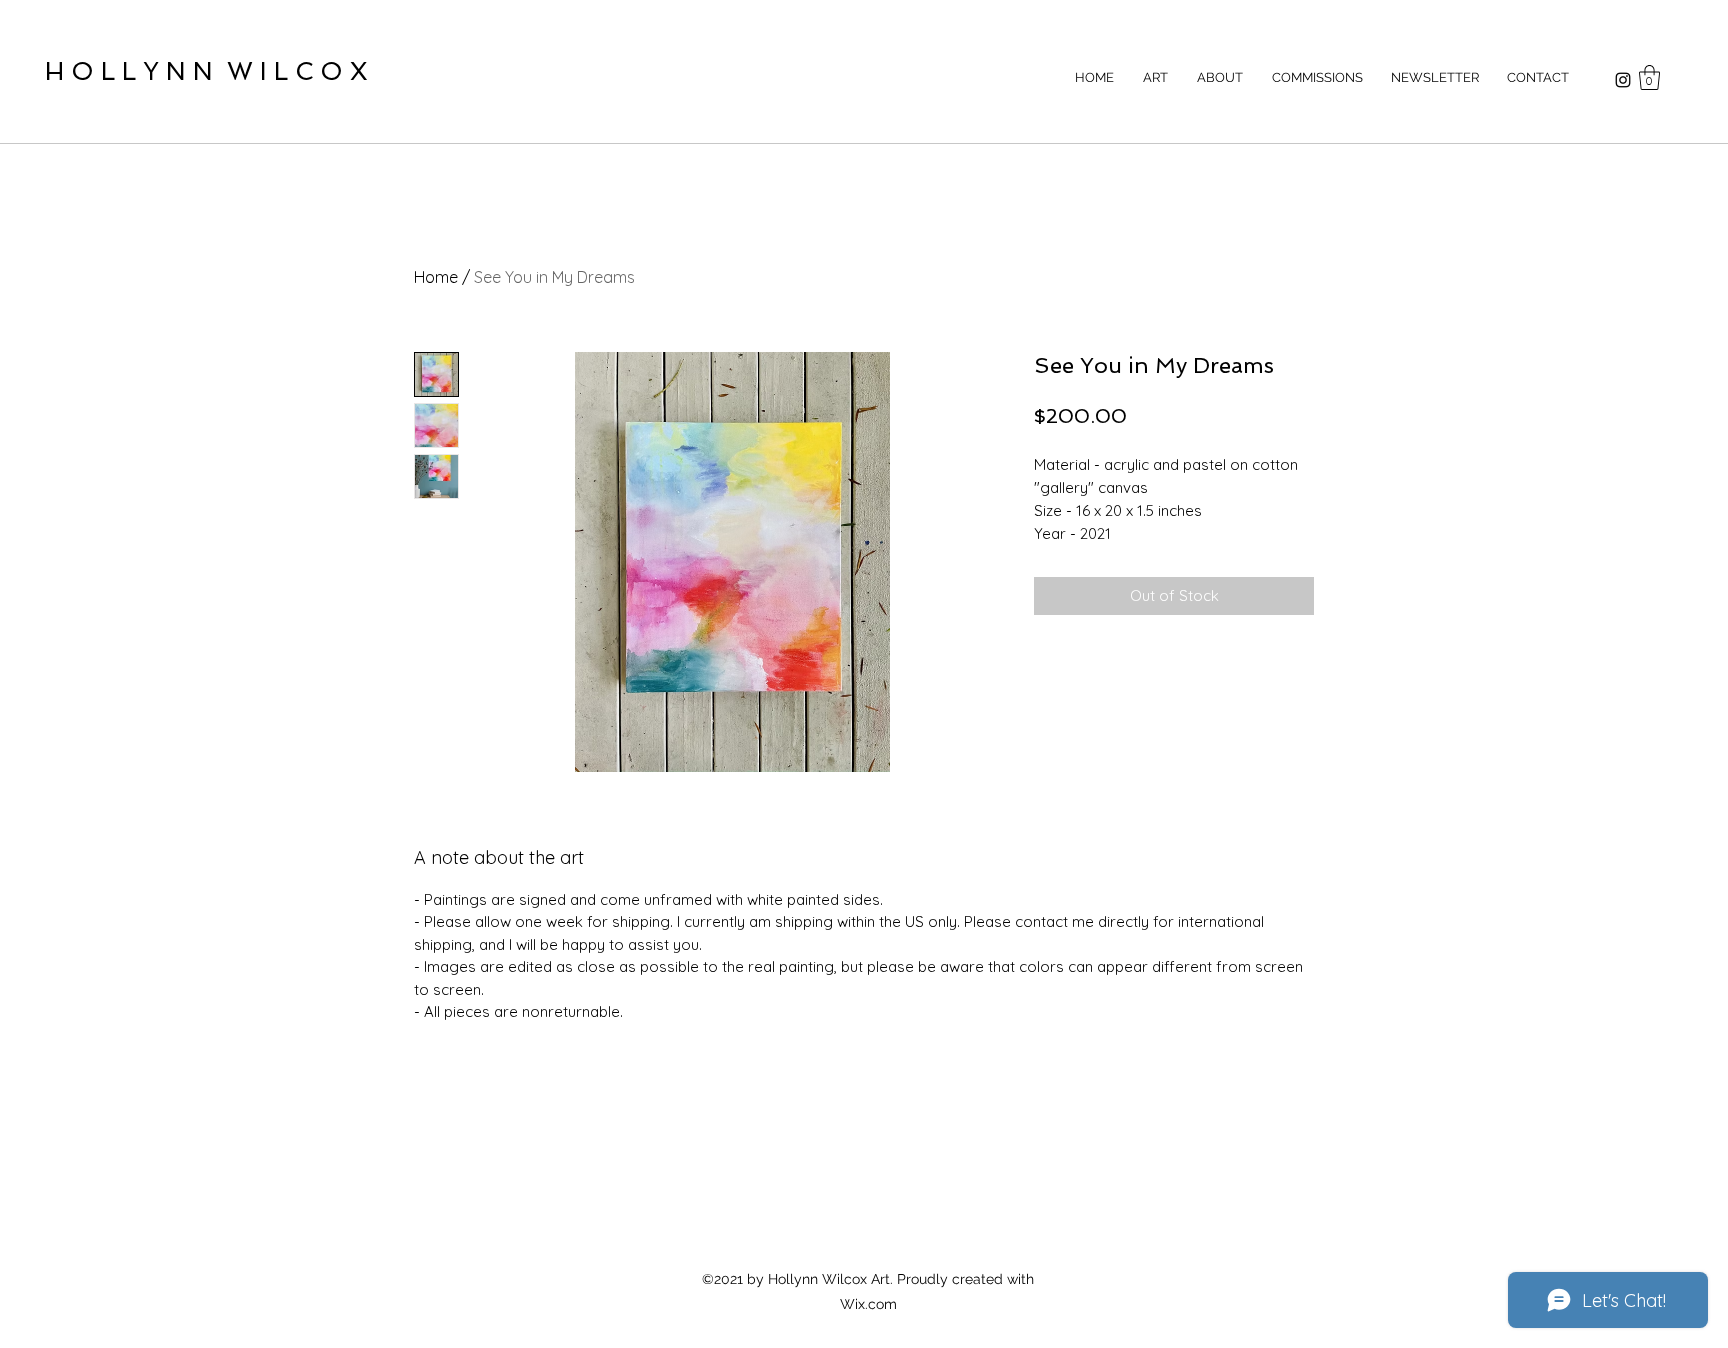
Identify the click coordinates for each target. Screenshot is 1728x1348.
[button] (1649, 77)
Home (436, 277)
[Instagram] (1623, 80)
